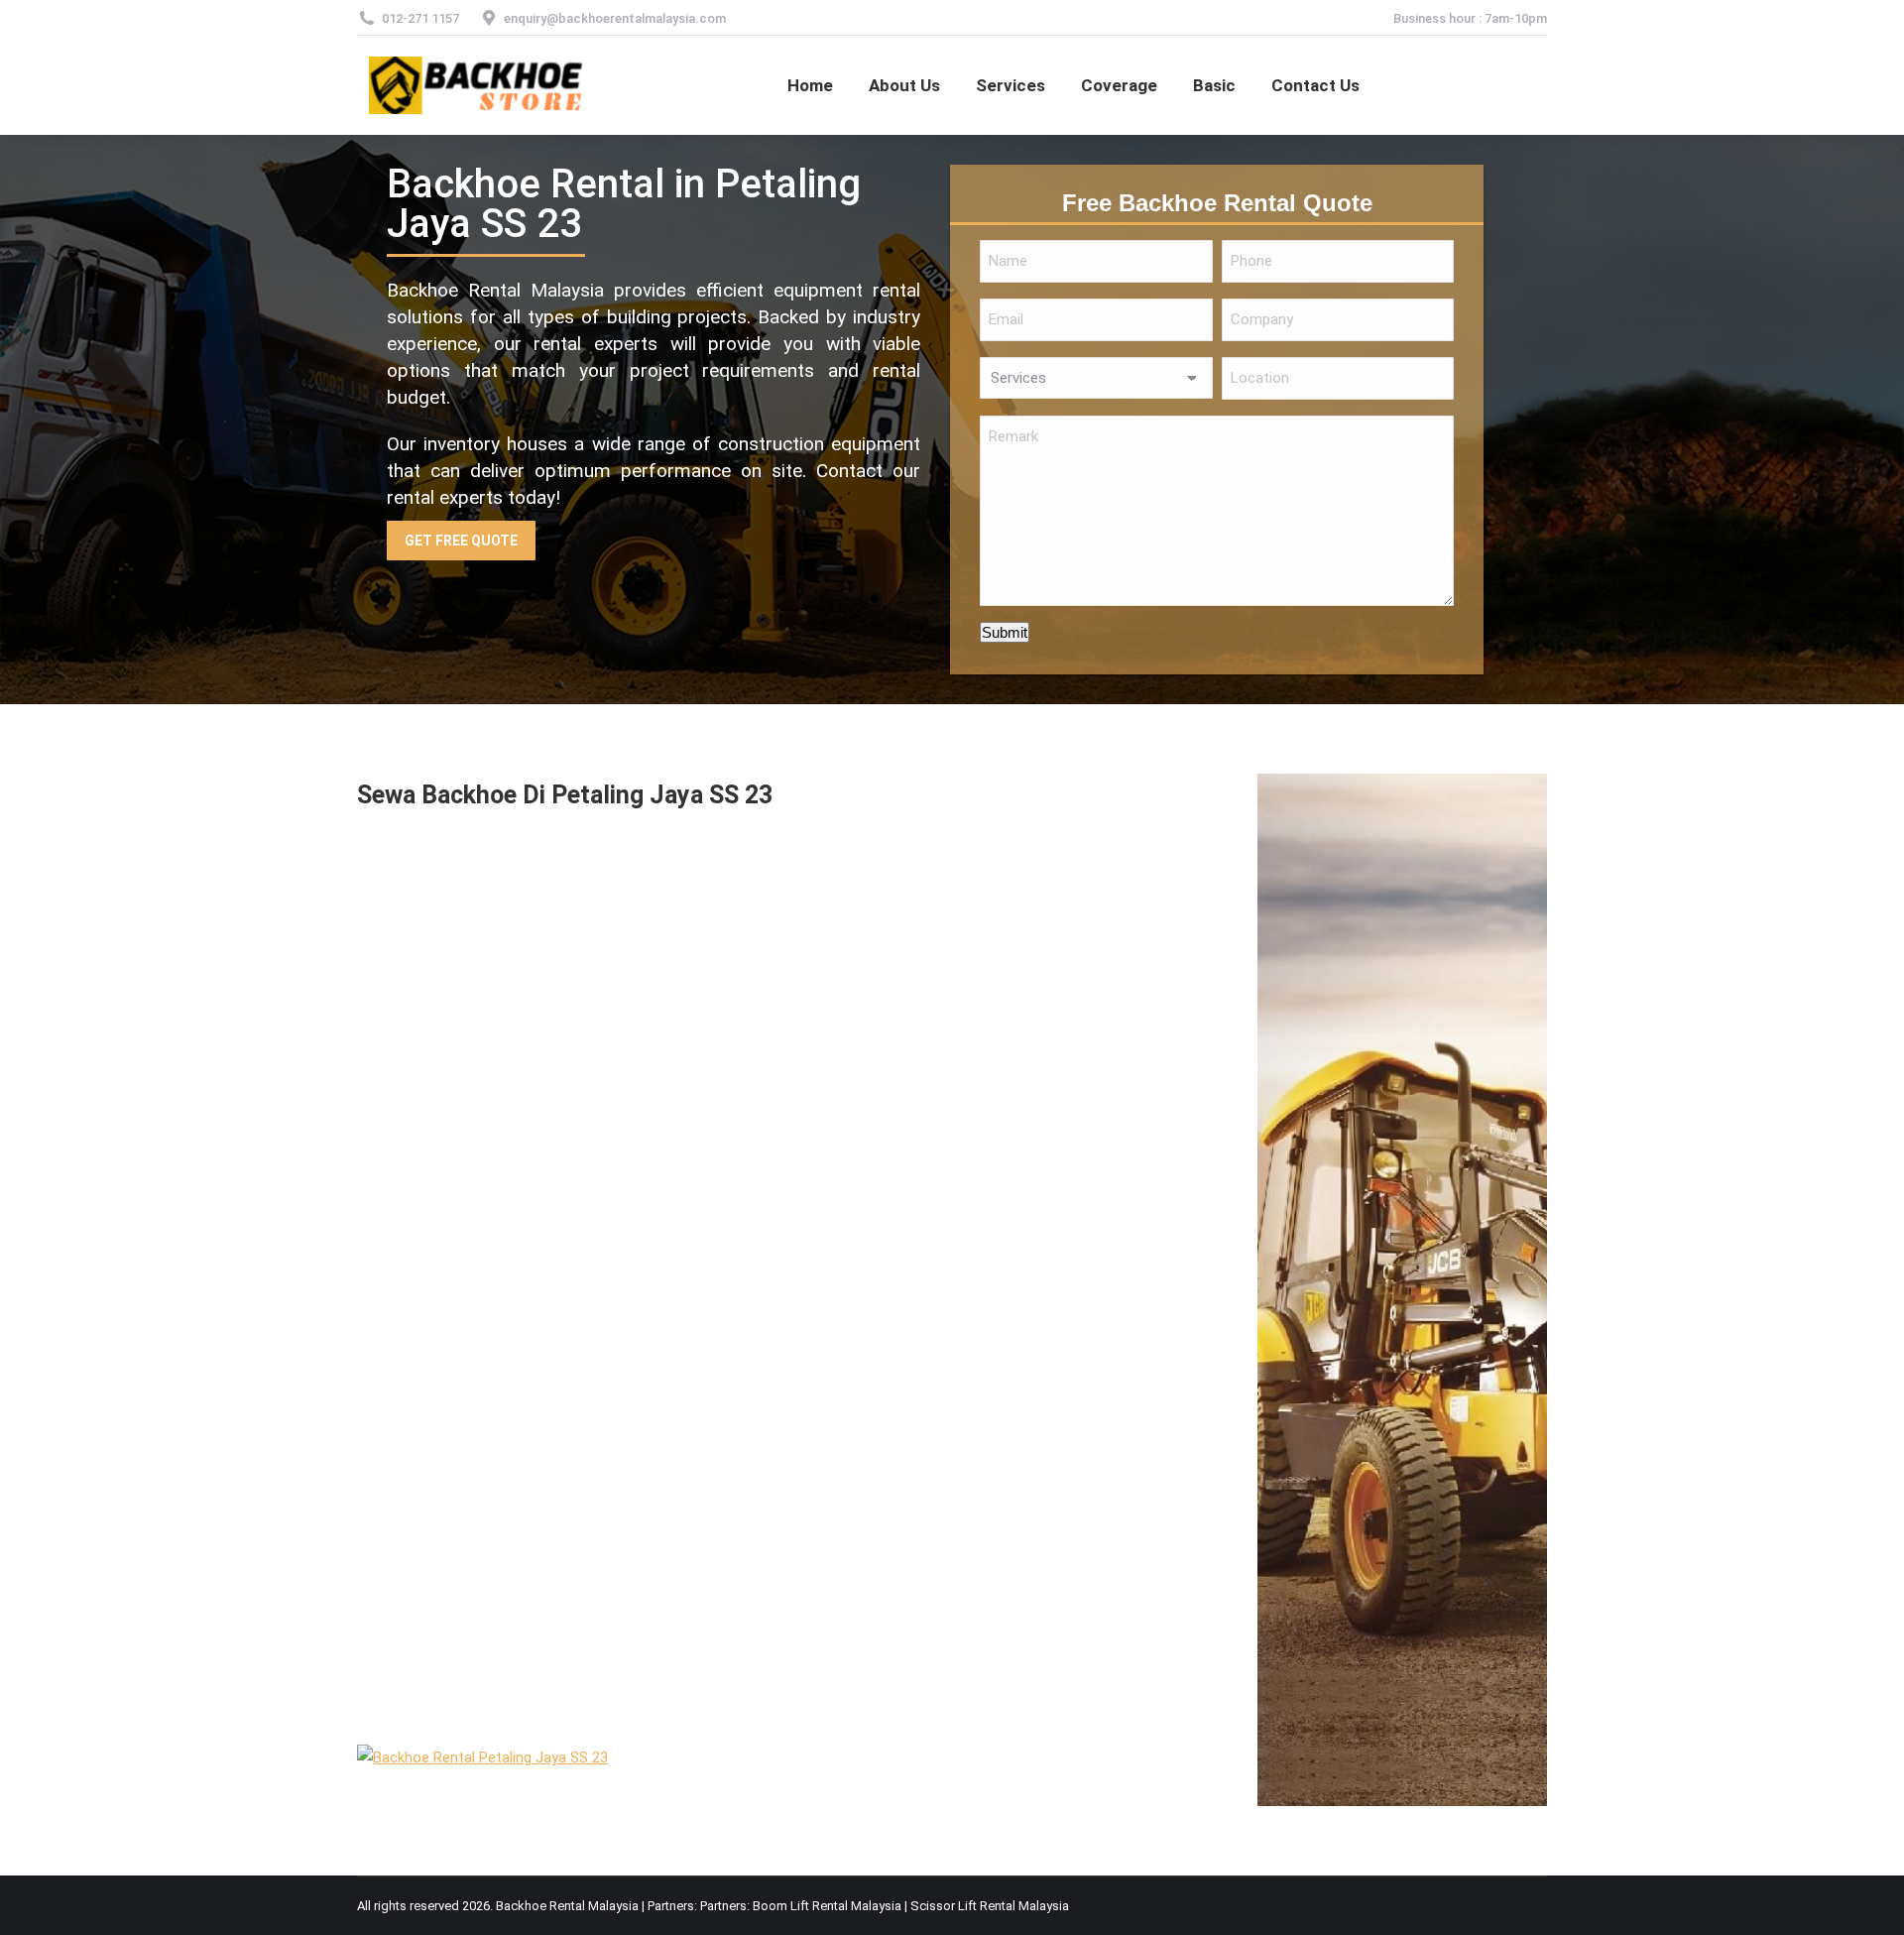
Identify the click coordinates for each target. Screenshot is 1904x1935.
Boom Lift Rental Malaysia (827, 1906)
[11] (506, 1581)
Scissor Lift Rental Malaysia (990, 1906)
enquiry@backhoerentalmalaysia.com (615, 18)
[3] (506, 1147)
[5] (902, 1175)
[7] (506, 1399)
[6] (902, 1607)
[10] (902, 1384)
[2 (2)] (902, 923)
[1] (506, 951)
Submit (1005, 632)
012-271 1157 (420, 18)
